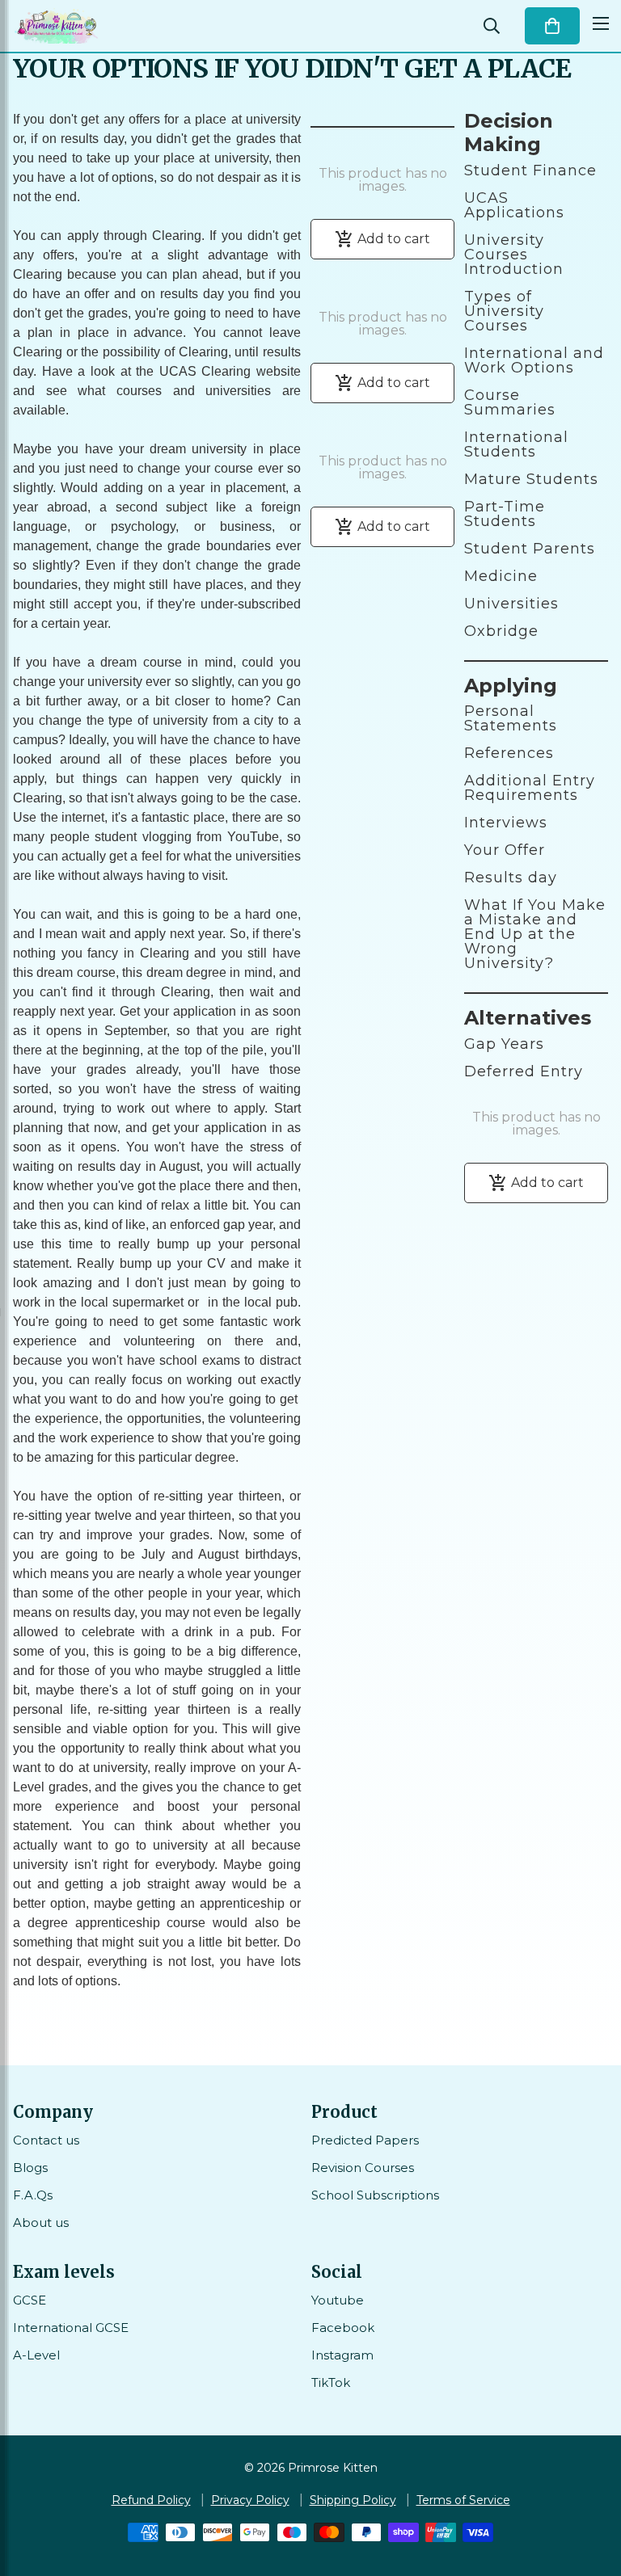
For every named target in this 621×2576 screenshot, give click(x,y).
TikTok (331, 2382)
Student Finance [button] (530, 170)
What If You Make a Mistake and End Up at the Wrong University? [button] (535, 934)
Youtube (338, 2300)
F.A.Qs (33, 2195)
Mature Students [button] (531, 479)
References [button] (509, 753)
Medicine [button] (501, 576)
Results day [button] (511, 878)
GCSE (30, 2300)
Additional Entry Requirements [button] (530, 788)
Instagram (342, 2355)
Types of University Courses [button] (504, 311)
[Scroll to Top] (589, 2488)
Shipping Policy (353, 2500)
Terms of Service (463, 2500)
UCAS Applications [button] (514, 205)
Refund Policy (151, 2500)
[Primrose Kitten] (57, 26)
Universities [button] (511, 604)
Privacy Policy (250, 2500)
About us (41, 2222)
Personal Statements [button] (511, 718)
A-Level (36, 2355)
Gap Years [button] (504, 1044)
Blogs (30, 2168)
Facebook (343, 2328)
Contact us (46, 2140)
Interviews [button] (506, 823)
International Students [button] (516, 444)
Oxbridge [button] (501, 631)
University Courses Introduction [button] (514, 255)
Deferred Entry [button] (524, 1071)
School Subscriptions (375, 2195)
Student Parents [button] (530, 549)
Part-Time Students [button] (505, 514)
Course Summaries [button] (510, 402)
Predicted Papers (365, 2140)
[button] (552, 26)
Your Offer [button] (505, 850)
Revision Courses (363, 2168)
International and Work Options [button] (534, 360)
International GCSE (71, 2328)
